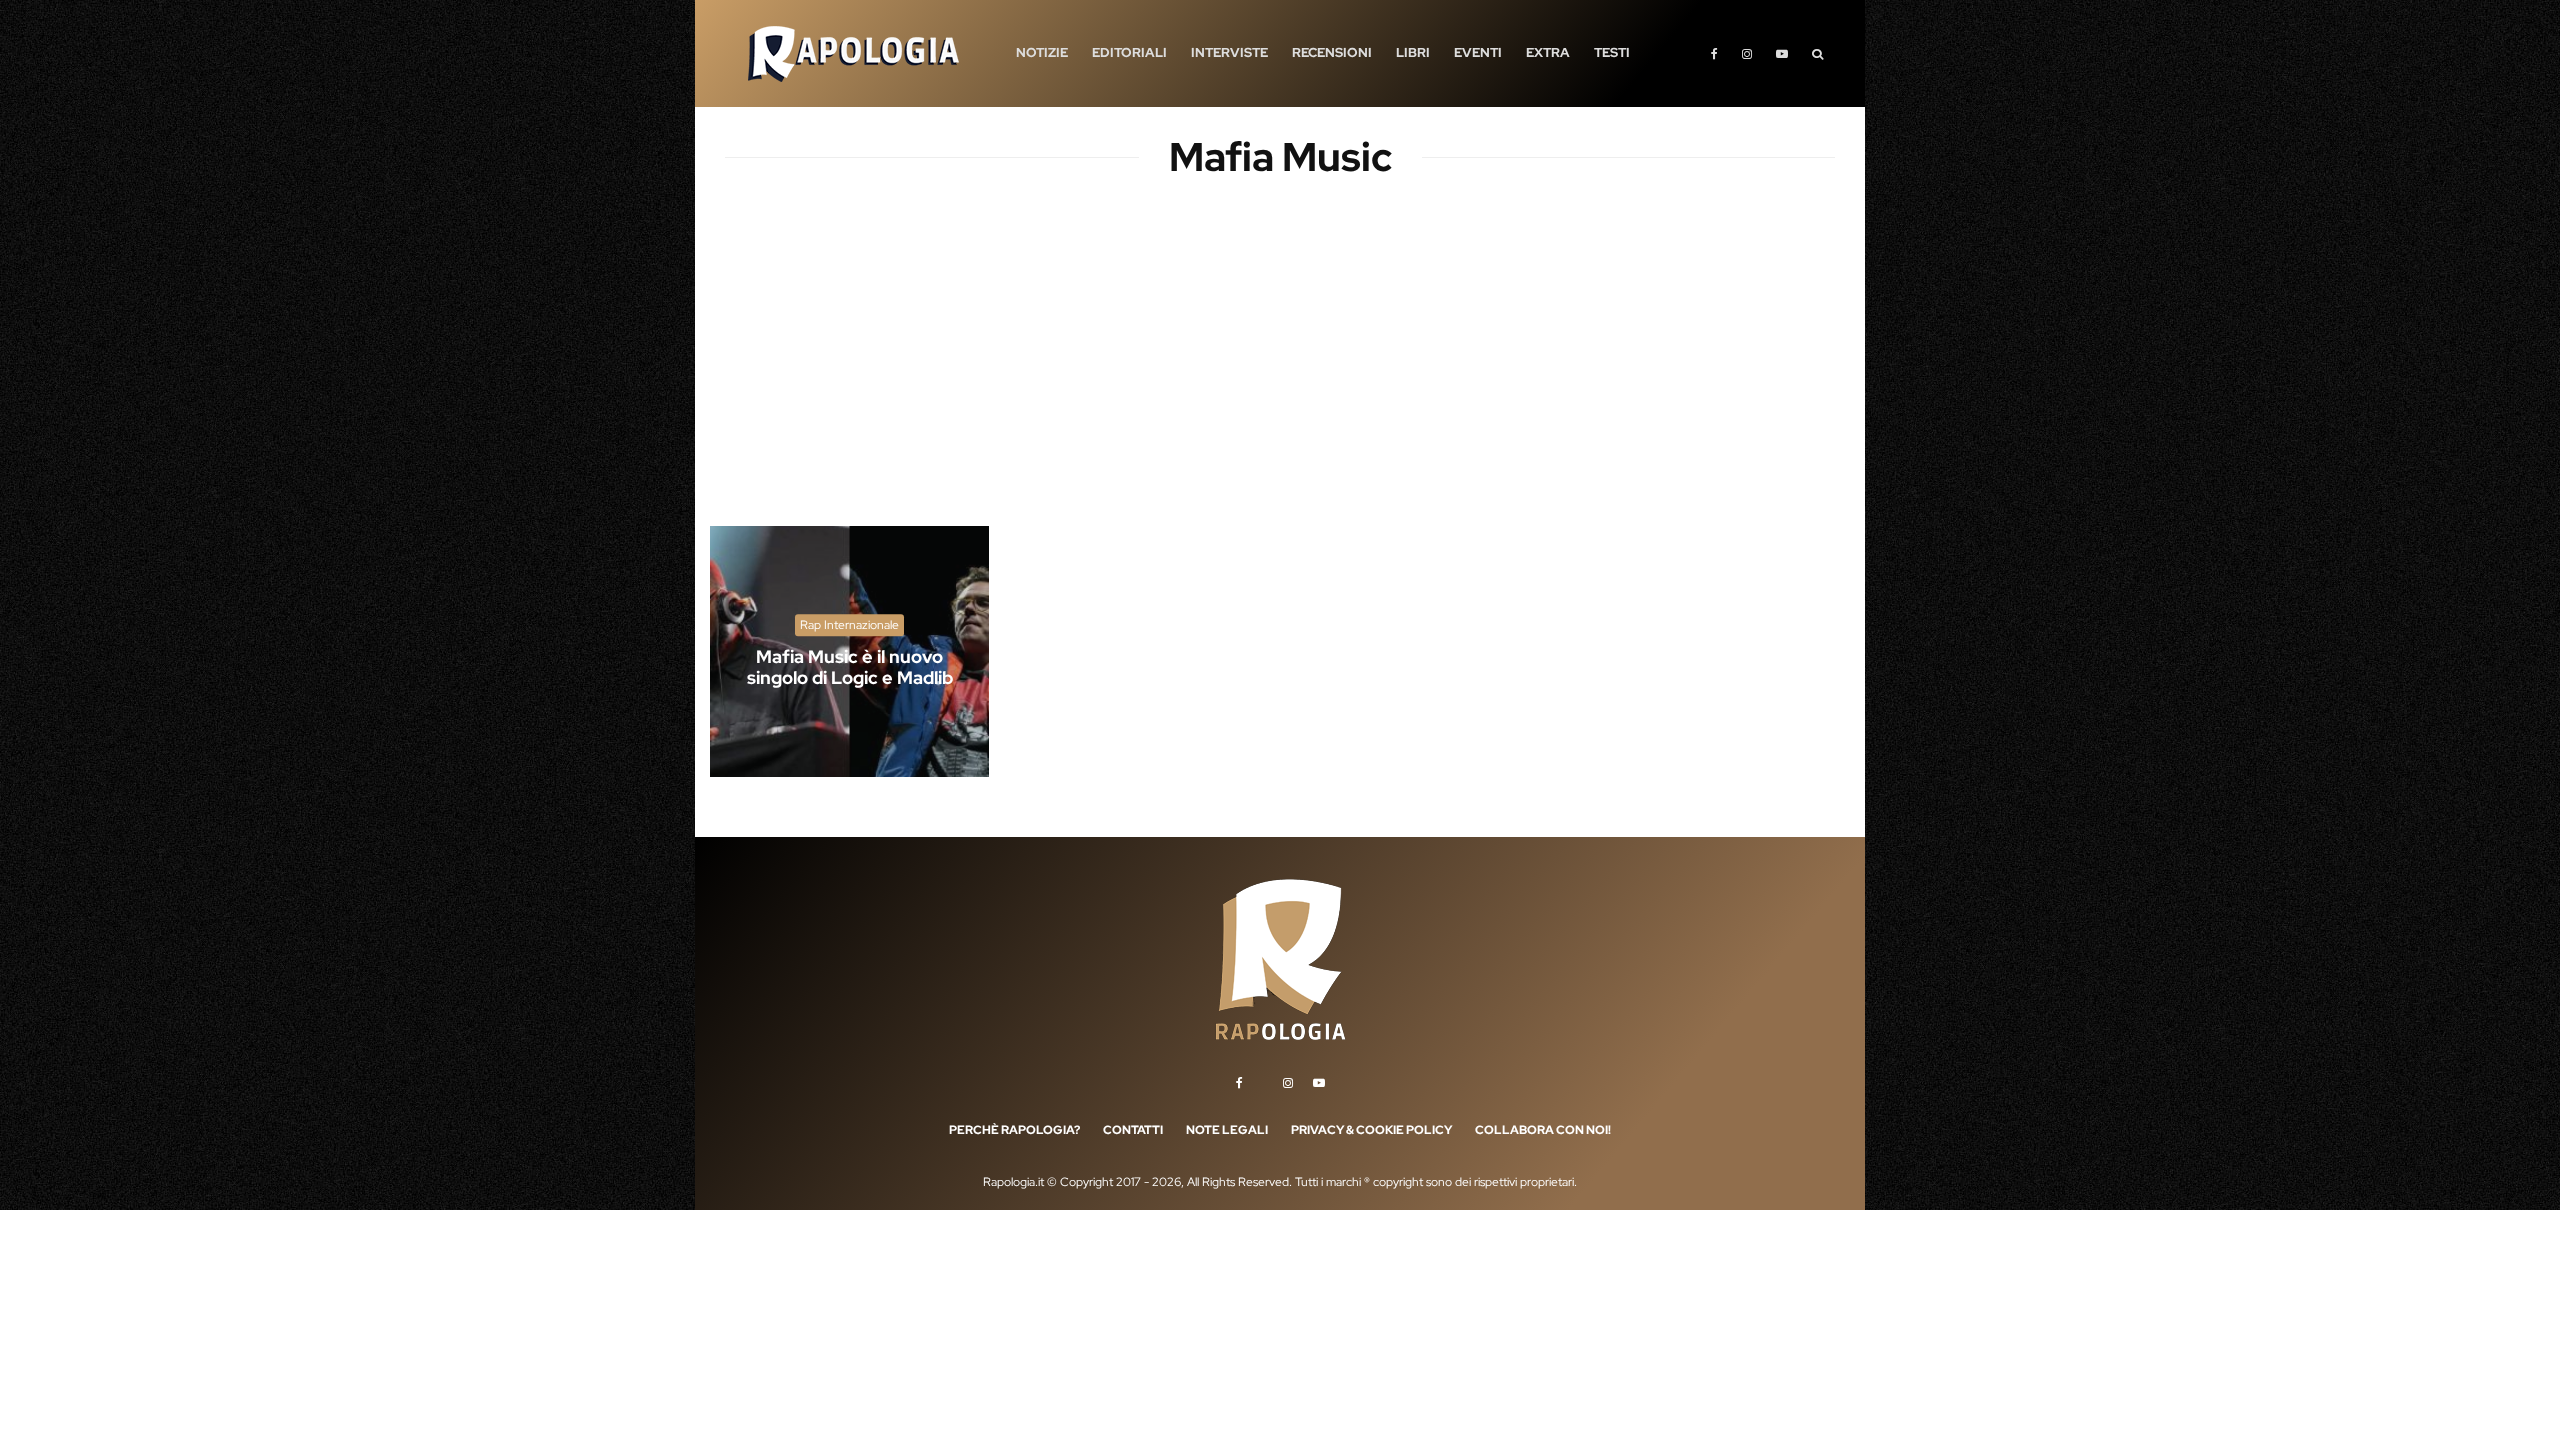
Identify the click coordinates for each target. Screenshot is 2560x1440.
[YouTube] (1782, 53)
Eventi (1478, 52)
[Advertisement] (1280, 370)
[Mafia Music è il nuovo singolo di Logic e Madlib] (849, 651)
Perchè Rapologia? (1014, 1130)
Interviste (1229, 52)
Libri (1413, 52)
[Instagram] (1747, 53)
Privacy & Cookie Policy (1371, 1130)
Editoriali (1129, 52)
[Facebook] (1714, 53)
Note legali (1227, 1130)
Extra (1548, 52)
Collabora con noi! (1543, 1130)
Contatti (1133, 1130)
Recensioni (1332, 52)
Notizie (1042, 52)
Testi (1612, 52)
